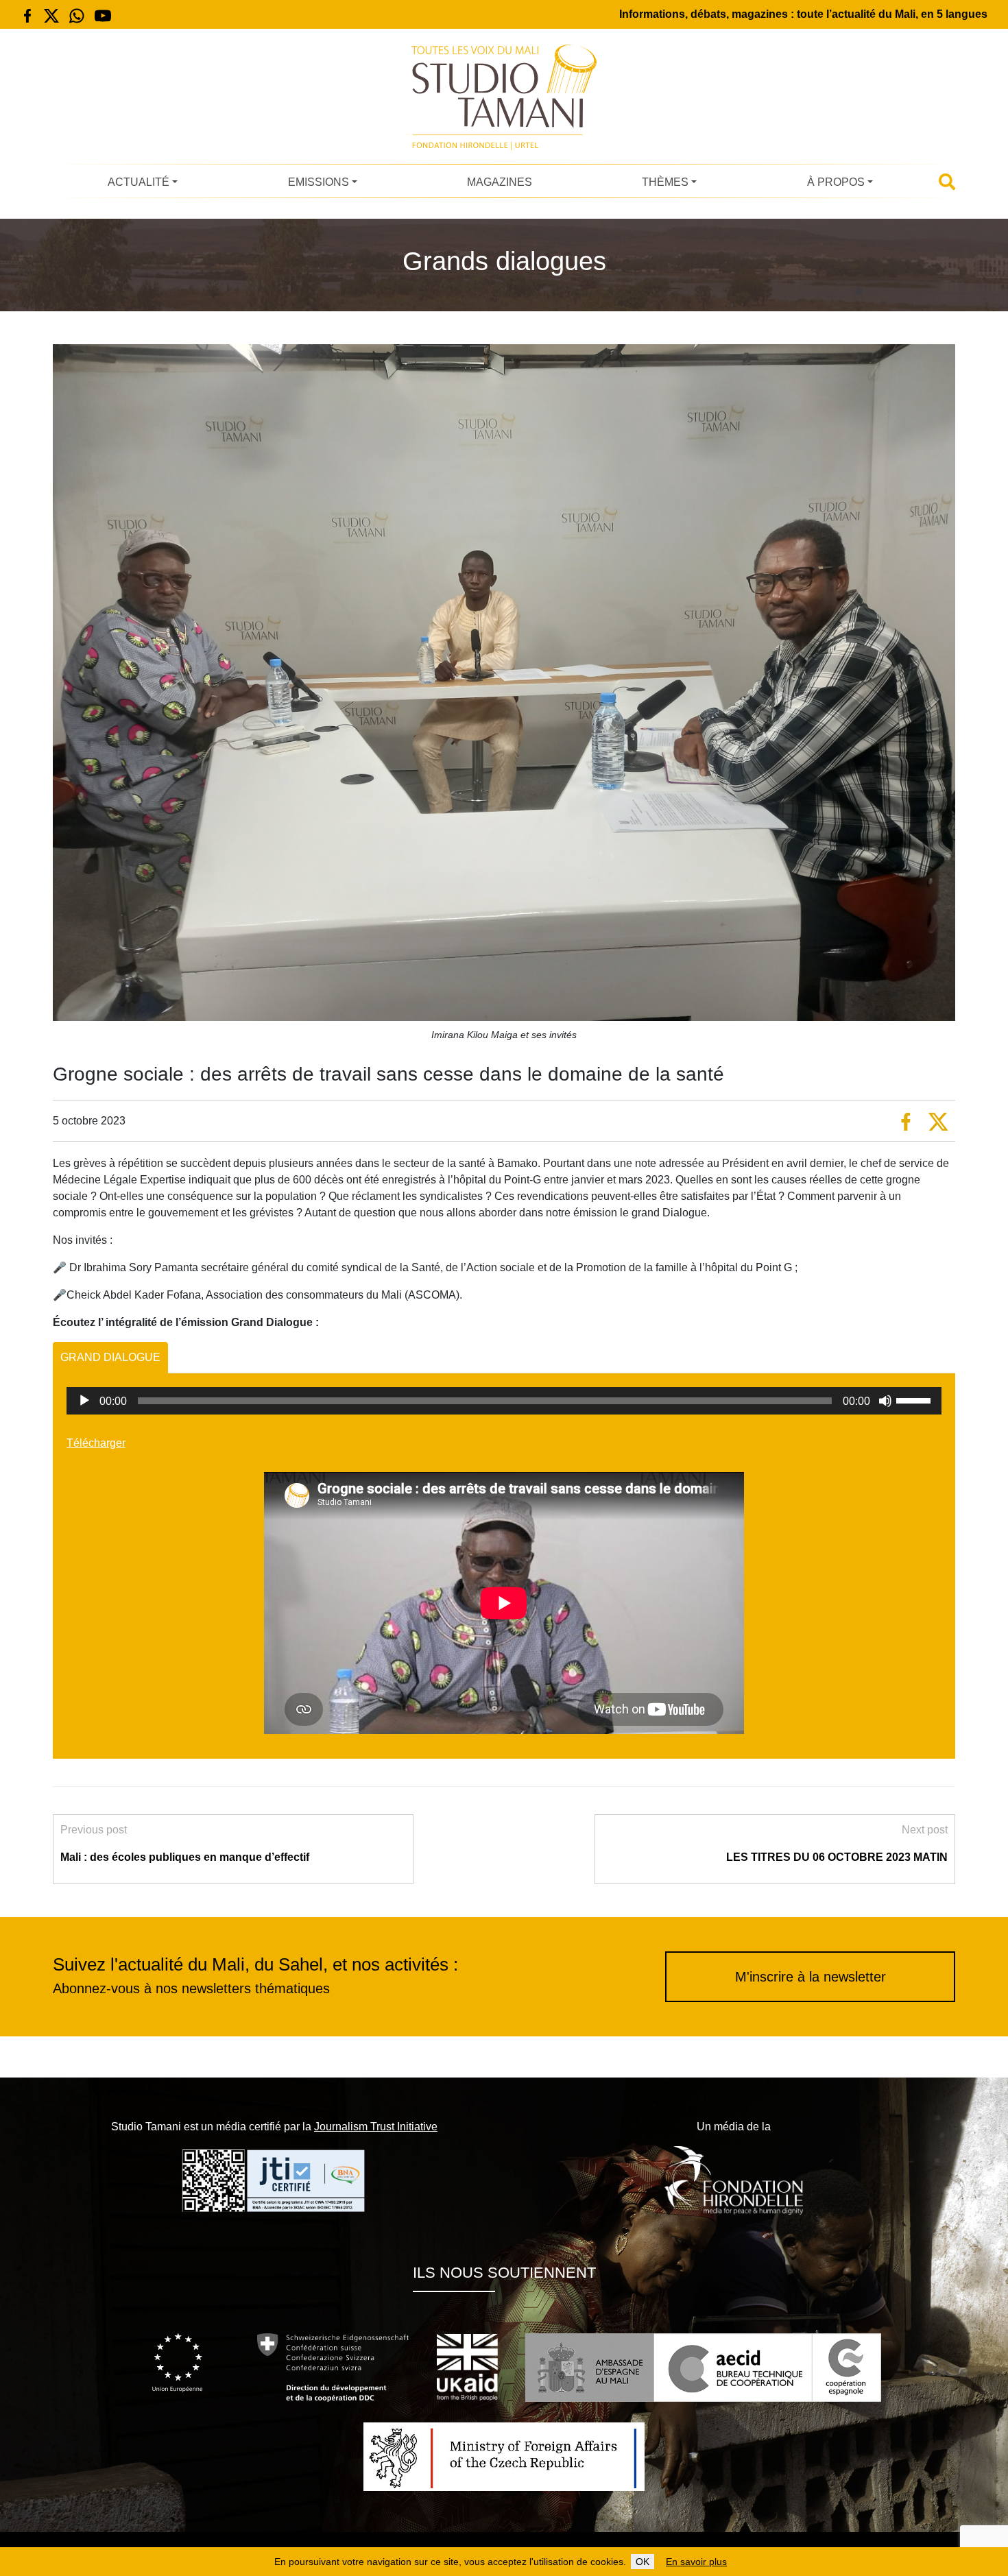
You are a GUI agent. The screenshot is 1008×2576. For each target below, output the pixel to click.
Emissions (319, 182)
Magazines (500, 182)
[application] (504, 1401)
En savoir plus (696, 2562)
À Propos (836, 182)
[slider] (915, 1399)
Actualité (139, 182)
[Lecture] (84, 1401)
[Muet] (885, 1401)
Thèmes (665, 182)
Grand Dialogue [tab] (110, 1357)
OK (643, 2562)
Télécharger (96, 1443)
